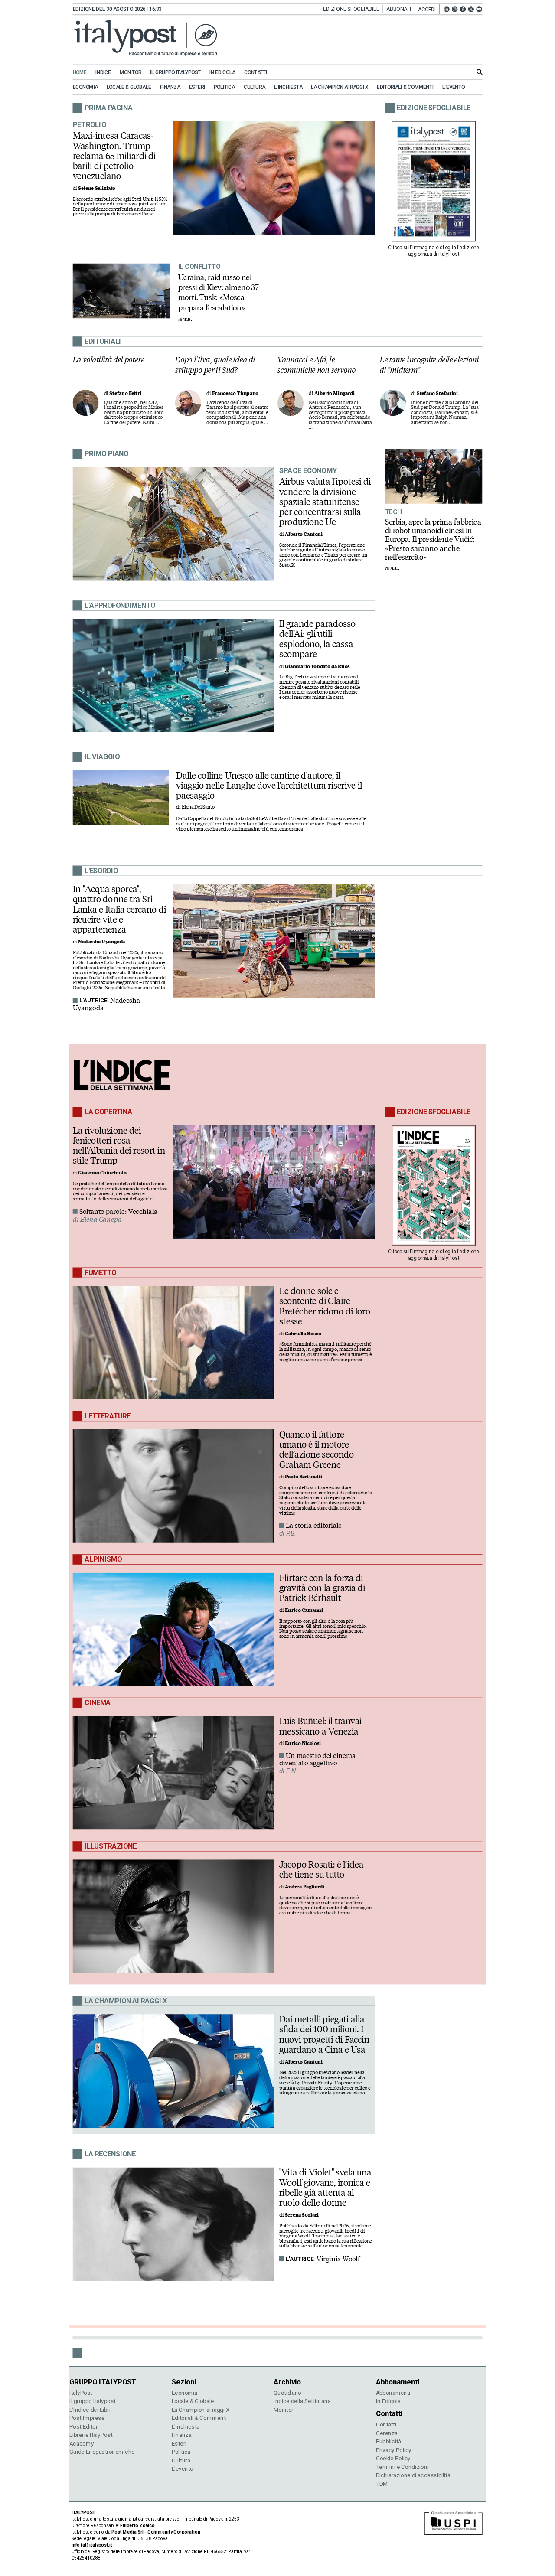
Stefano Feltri (125, 393)
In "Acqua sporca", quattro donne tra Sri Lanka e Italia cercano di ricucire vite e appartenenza (119, 909)
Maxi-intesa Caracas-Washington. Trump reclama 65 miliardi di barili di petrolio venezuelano (114, 156)
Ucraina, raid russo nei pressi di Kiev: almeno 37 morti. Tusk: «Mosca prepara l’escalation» (219, 292)
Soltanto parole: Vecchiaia (119, 1212)
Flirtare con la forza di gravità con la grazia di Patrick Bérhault (322, 1588)
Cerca (480, 72)
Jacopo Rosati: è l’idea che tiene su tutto (321, 1870)
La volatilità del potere (109, 360)
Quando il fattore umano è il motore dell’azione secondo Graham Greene (317, 1449)
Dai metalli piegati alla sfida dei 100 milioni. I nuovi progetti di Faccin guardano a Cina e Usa (324, 2034)
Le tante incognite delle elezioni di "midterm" (429, 365)
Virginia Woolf (338, 2259)
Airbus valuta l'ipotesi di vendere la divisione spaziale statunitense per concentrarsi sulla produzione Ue (325, 502)
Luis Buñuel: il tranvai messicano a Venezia (321, 1726)
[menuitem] (83, 73)
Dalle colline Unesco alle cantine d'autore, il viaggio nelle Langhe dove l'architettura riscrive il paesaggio (269, 785)
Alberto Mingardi (335, 393)
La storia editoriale (314, 1526)
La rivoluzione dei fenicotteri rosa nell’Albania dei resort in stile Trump (119, 1145)
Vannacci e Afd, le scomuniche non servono (317, 365)
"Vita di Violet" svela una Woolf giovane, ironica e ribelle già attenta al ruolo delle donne (325, 2187)
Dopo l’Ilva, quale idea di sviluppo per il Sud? (215, 365)
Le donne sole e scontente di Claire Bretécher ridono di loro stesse (325, 1306)
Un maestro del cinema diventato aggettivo (317, 1759)
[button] (429, 9)
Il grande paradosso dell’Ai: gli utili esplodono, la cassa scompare (317, 639)
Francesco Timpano (235, 393)
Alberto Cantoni (304, 534)
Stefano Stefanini (437, 393)
